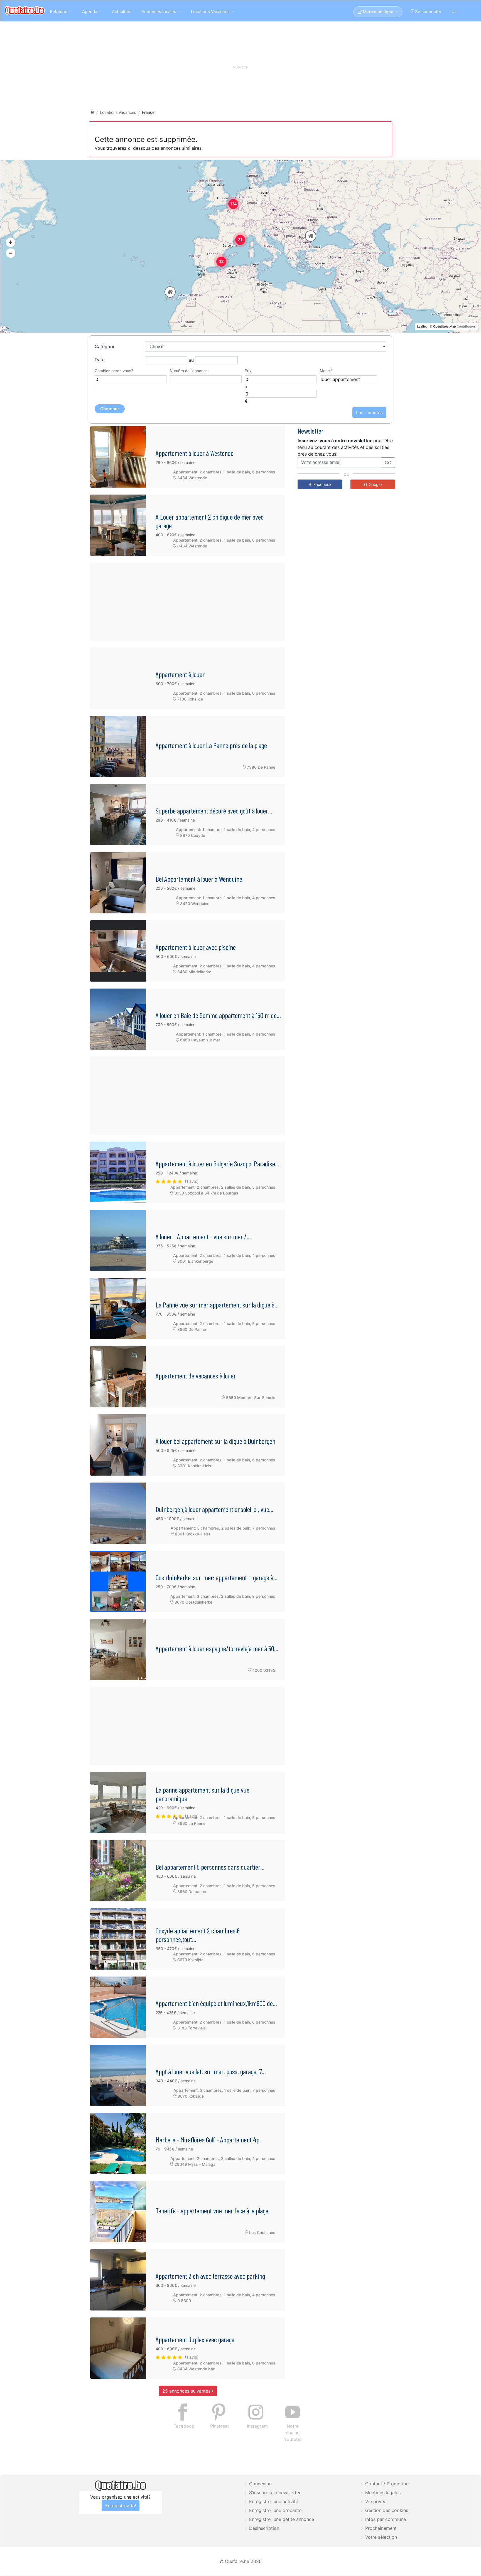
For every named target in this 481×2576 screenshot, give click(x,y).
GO (300, 64)
